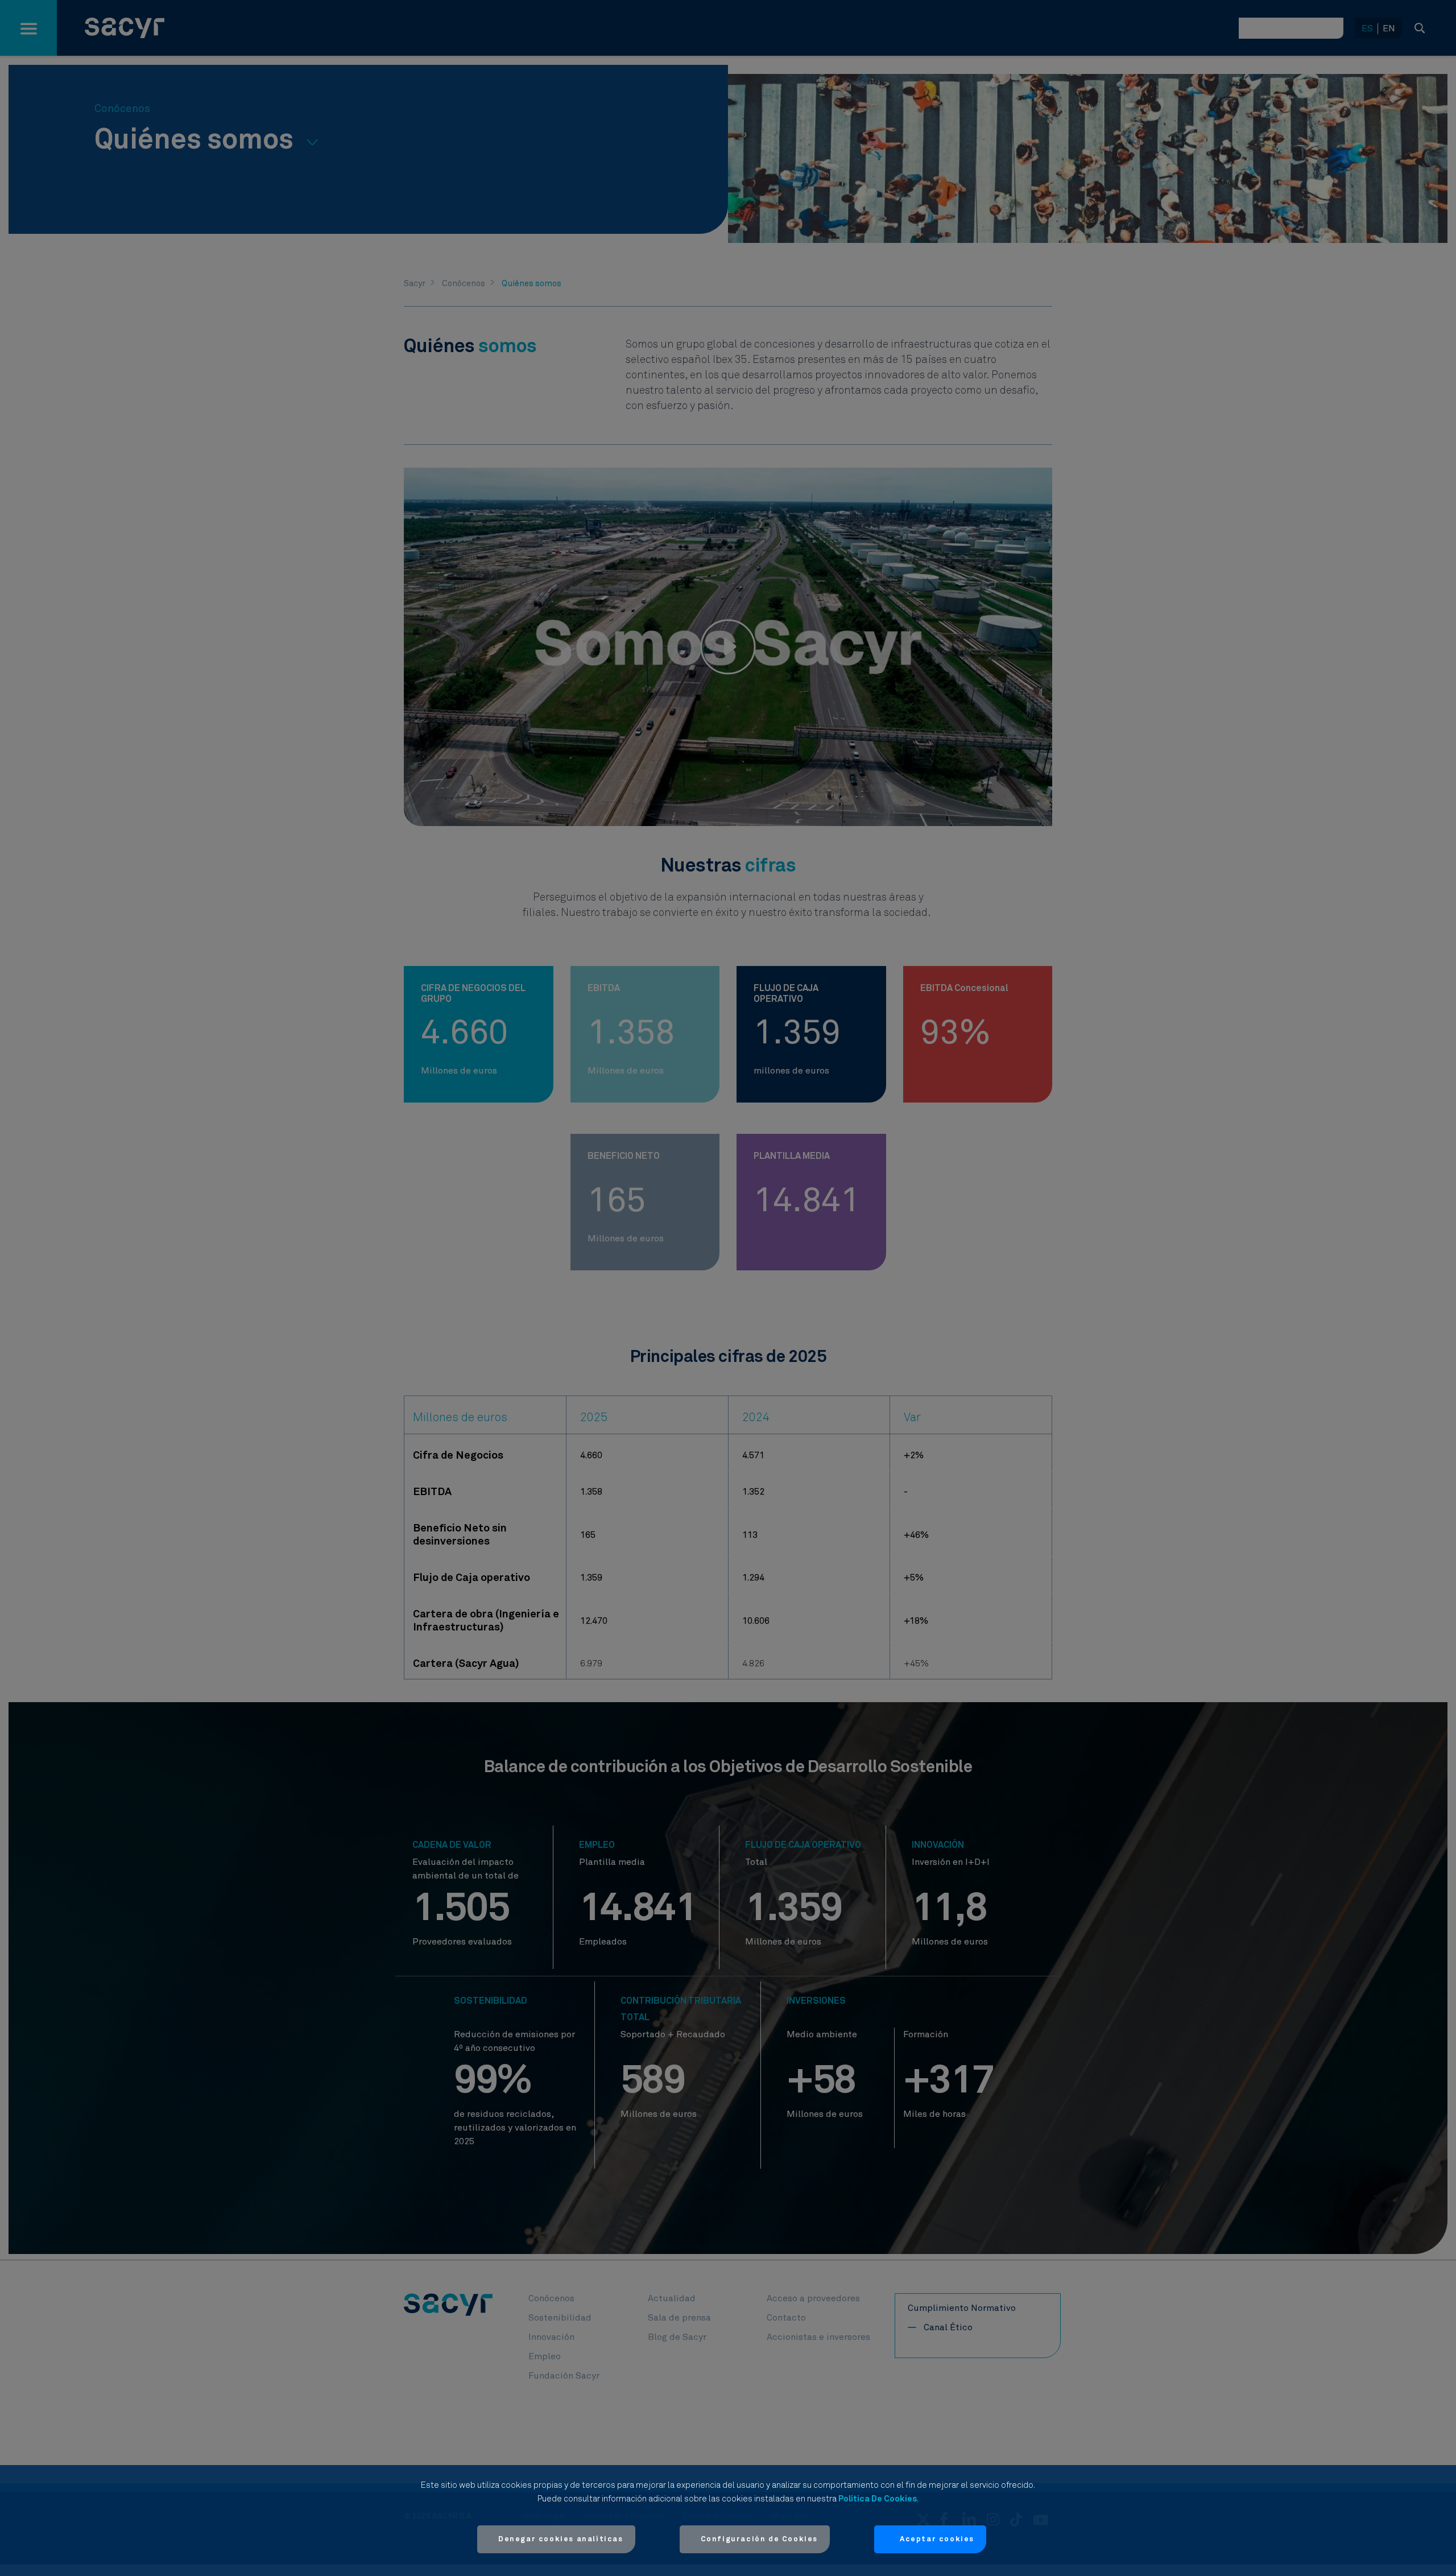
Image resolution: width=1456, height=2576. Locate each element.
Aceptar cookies (937, 2539)
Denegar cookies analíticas (561, 2539)
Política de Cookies (878, 2499)
